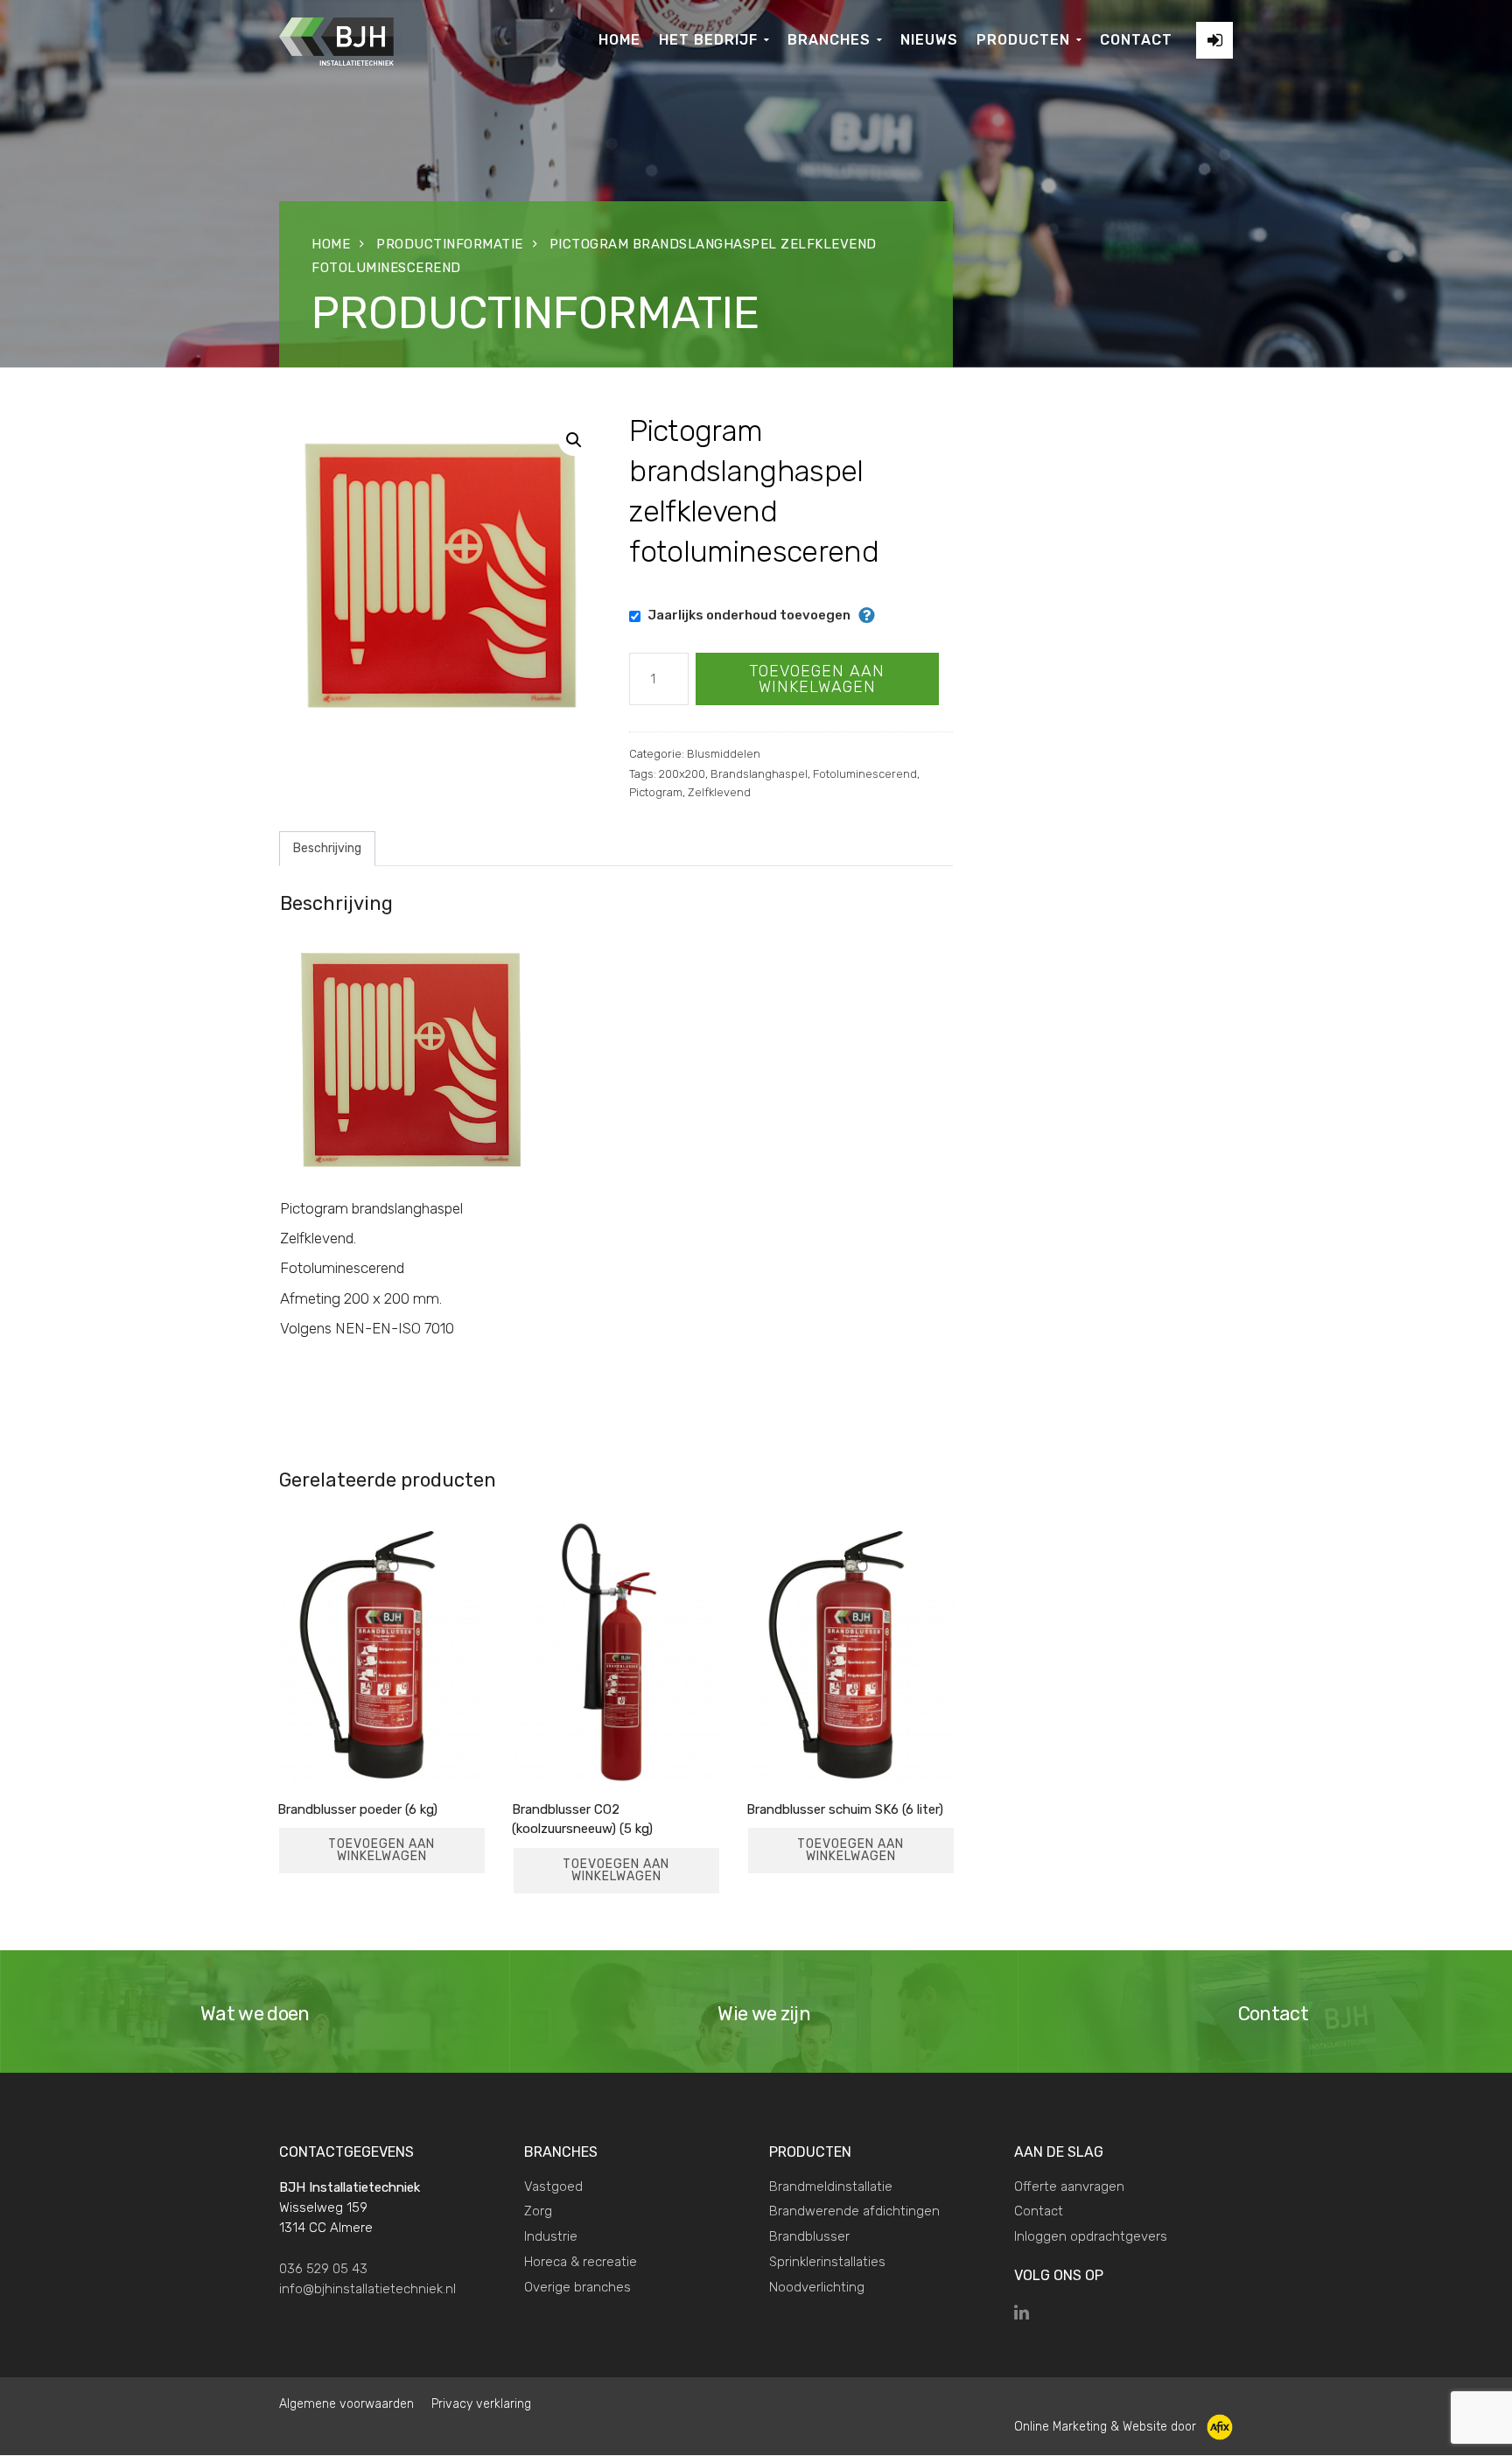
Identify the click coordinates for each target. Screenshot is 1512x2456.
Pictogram (656, 792)
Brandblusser (809, 2236)
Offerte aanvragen (1069, 2187)
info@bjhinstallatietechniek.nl (367, 2289)
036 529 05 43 (323, 2269)
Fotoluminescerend (865, 774)
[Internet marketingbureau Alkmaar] (1218, 2427)
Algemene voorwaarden (346, 2404)
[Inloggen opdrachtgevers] (1214, 40)
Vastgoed (553, 2187)
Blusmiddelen (724, 754)
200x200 (682, 774)
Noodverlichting (817, 2287)
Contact (1039, 2211)
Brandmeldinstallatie (831, 2187)
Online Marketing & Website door (1107, 2427)
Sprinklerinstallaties (827, 2262)
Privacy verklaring (481, 2404)
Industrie (551, 2236)
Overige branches (577, 2287)
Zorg (538, 2211)
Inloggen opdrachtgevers (1091, 2236)
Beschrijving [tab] (327, 848)
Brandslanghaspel (759, 774)
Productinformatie (450, 244)
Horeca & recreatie (581, 2262)
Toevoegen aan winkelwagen (817, 679)
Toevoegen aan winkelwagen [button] (381, 1850)
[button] (574, 440)
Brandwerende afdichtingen (854, 2211)
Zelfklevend (719, 792)
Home (331, 244)
